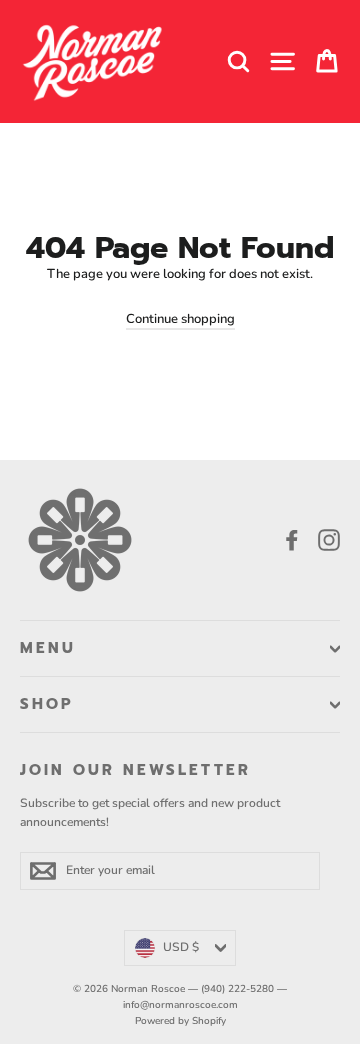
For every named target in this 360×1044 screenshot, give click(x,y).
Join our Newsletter (135, 768)
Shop (47, 704)
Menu (48, 648)
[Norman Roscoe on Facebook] (292, 540)
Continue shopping (180, 319)
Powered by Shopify (180, 1021)
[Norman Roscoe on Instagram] (329, 540)
